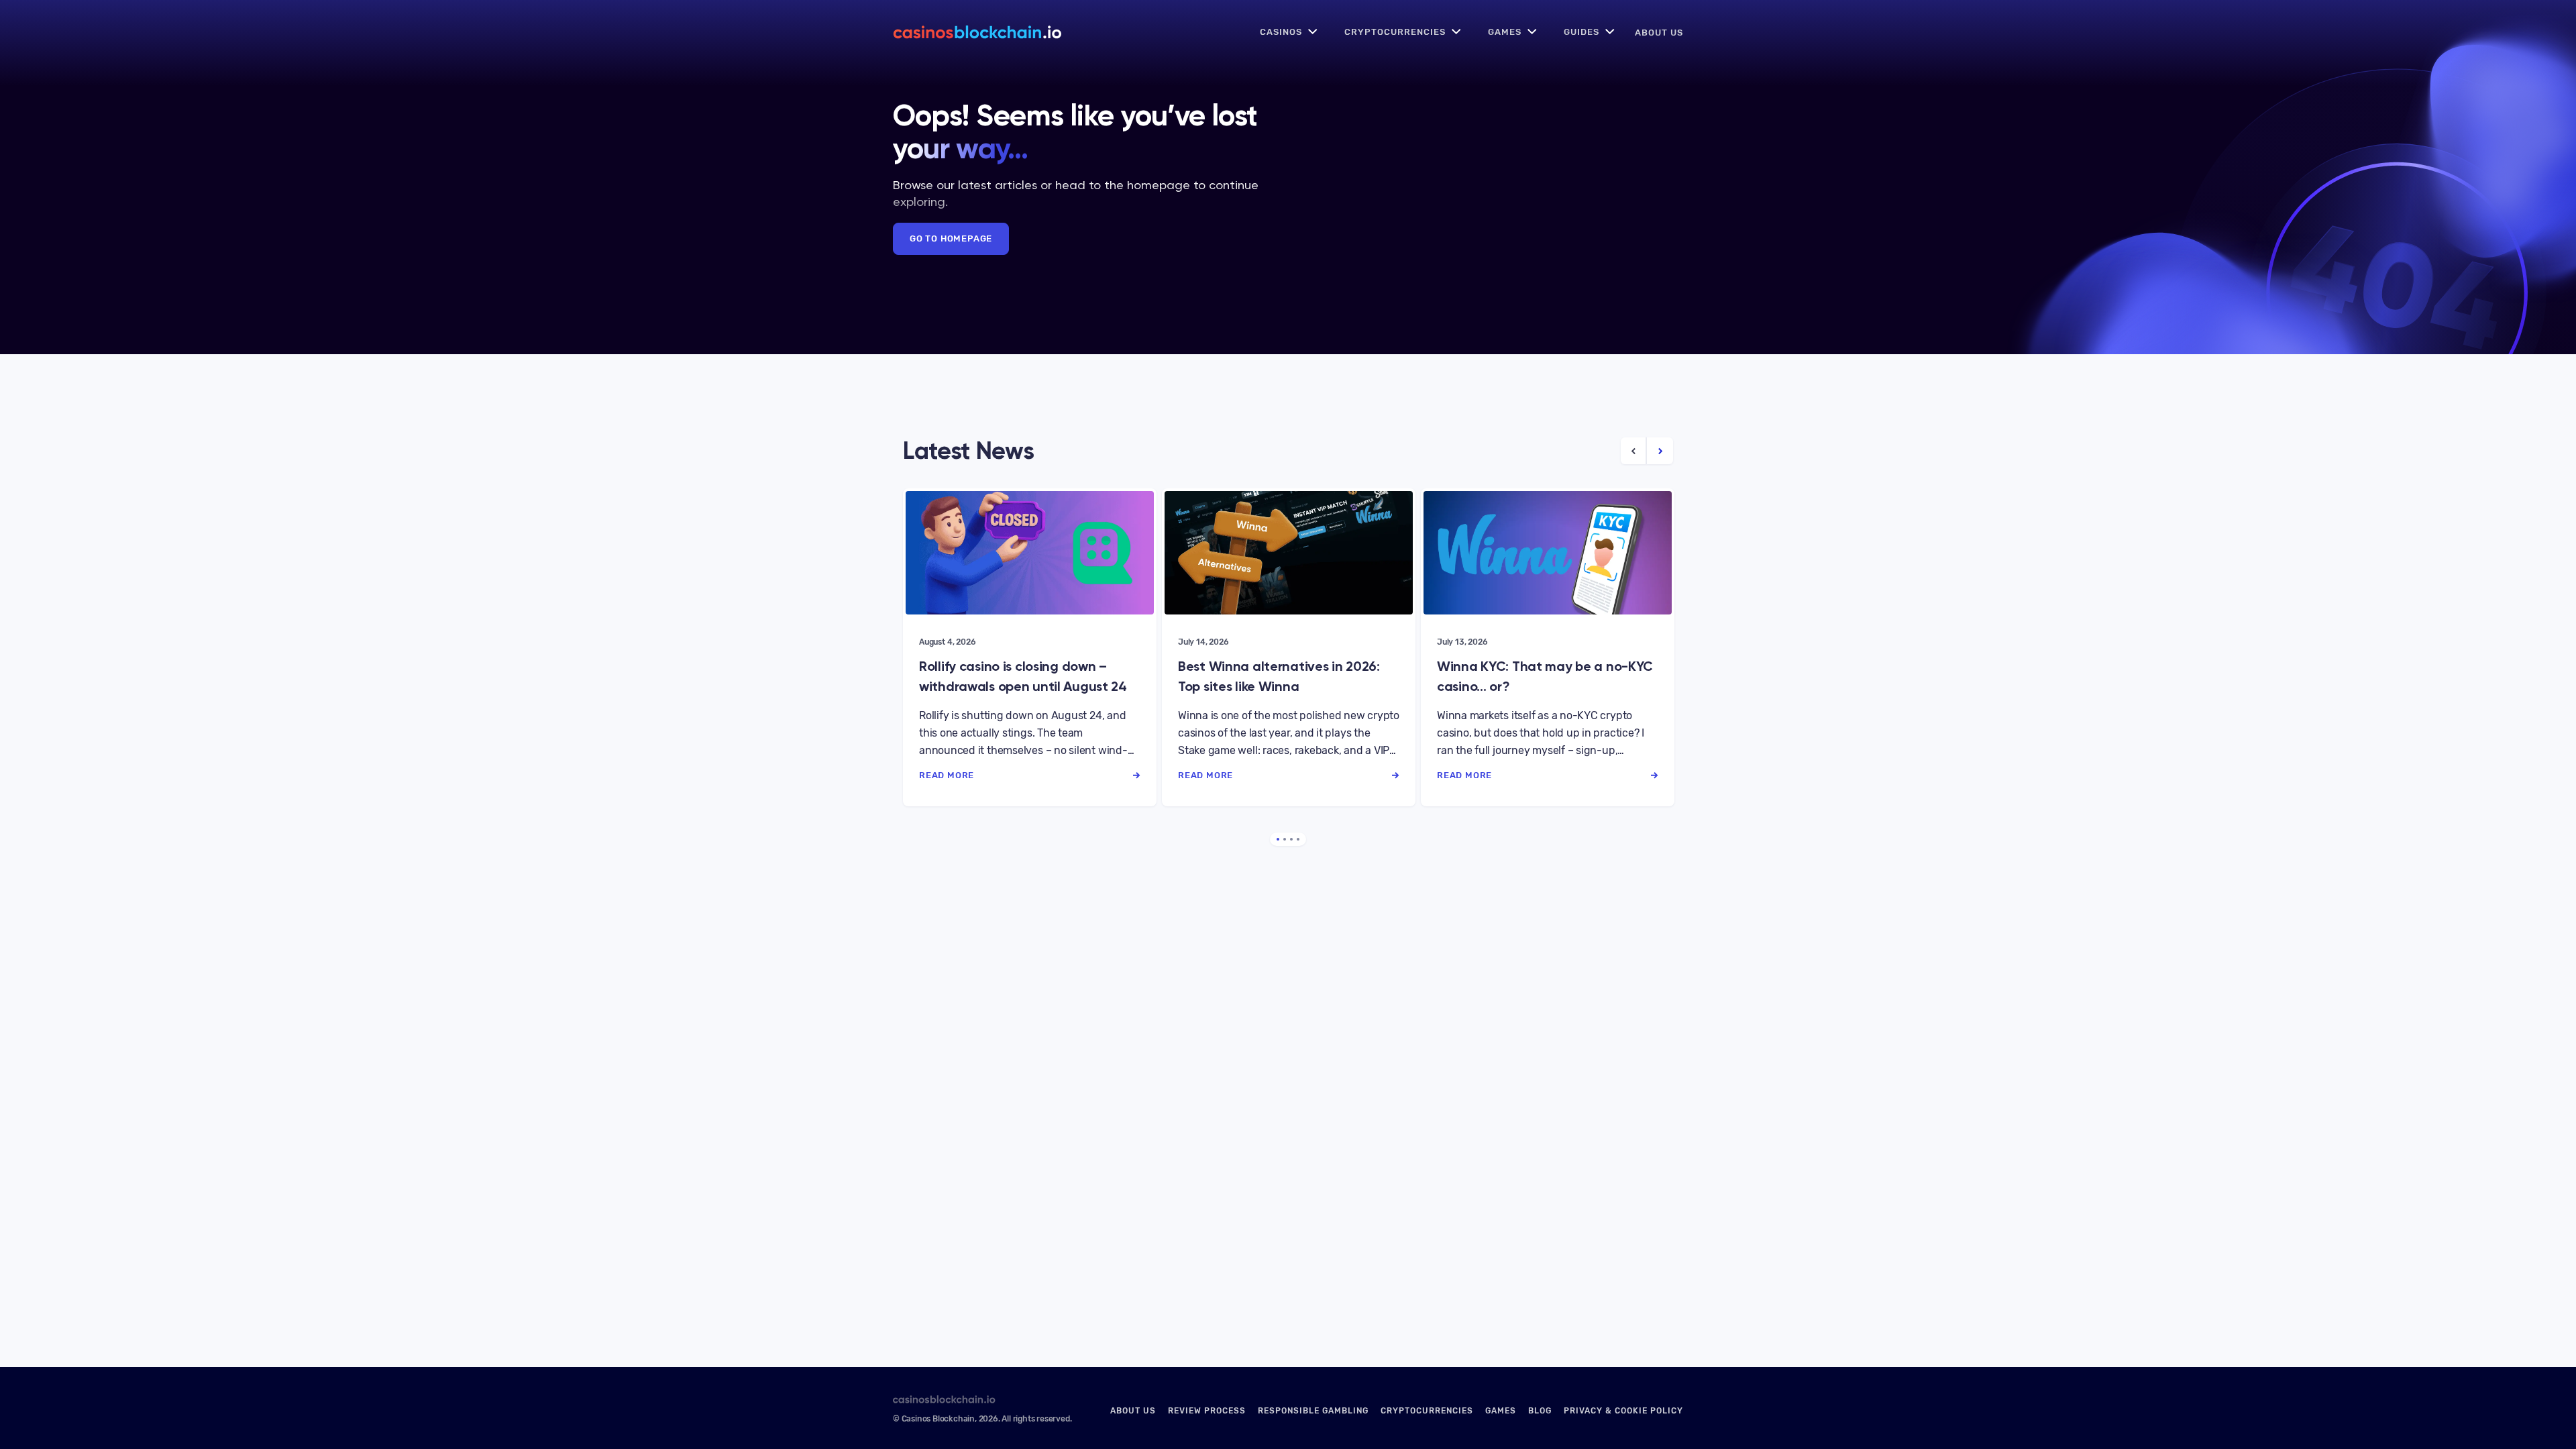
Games (1505, 32)
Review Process (1207, 1411)
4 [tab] (1298, 839)
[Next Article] (1660, 451)
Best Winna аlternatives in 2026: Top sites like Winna (1279, 676)
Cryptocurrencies (1395, 32)
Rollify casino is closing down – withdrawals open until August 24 (1023, 676)
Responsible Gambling (1313, 1411)
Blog (1540, 1411)
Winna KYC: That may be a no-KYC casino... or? (1545, 676)
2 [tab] (1285, 839)
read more (947, 775)
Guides (1581, 32)
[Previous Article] (1634, 451)
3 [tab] (1291, 839)
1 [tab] (1278, 839)
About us (1659, 33)
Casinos (1281, 32)
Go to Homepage (951, 238)
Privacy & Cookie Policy (1623, 1411)
